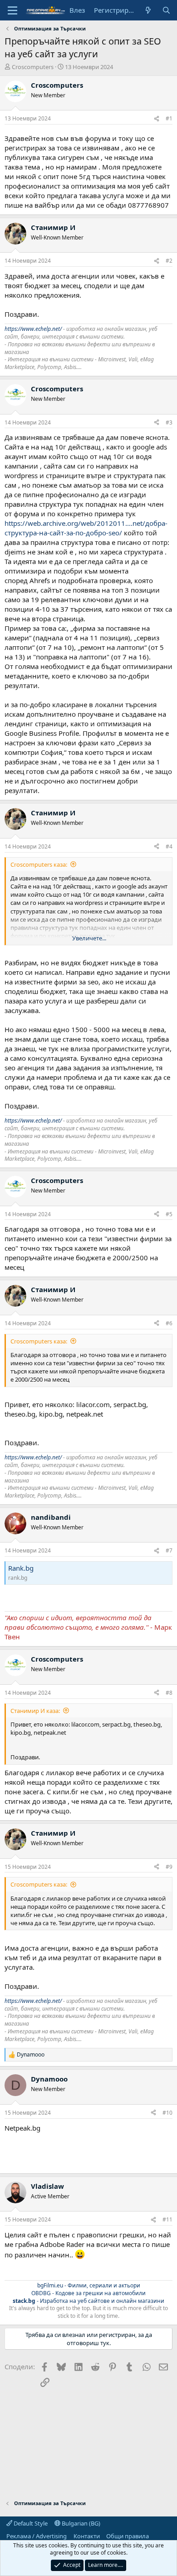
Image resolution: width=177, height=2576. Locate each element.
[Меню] (12, 10)
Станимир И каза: (35, 1711)
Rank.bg (21, 1568)
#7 (169, 1550)
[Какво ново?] (148, 10)
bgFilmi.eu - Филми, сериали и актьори (89, 2285)
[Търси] (166, 10)
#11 (167, 2219)
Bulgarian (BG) (80, 2523)
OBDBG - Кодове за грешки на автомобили (88, 2293)
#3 (169, 422)
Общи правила (128, 2536)
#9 (169, 1867)
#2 (169, 261)
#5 (169, 1214)
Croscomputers (33, 67)
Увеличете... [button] (89, 938)
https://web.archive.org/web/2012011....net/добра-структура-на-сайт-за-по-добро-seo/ (86, 528)
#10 (167, 2113)
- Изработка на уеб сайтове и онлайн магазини (88, 2301)
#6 (169, 1323)
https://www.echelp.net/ (33, 329)
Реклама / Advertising (37, 2536)
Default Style (30, 2523)
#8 (169, 1693)
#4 (169, 846)
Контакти (87, 2536)
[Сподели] (157, 119)
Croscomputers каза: (39, 864)
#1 (169, 118)
